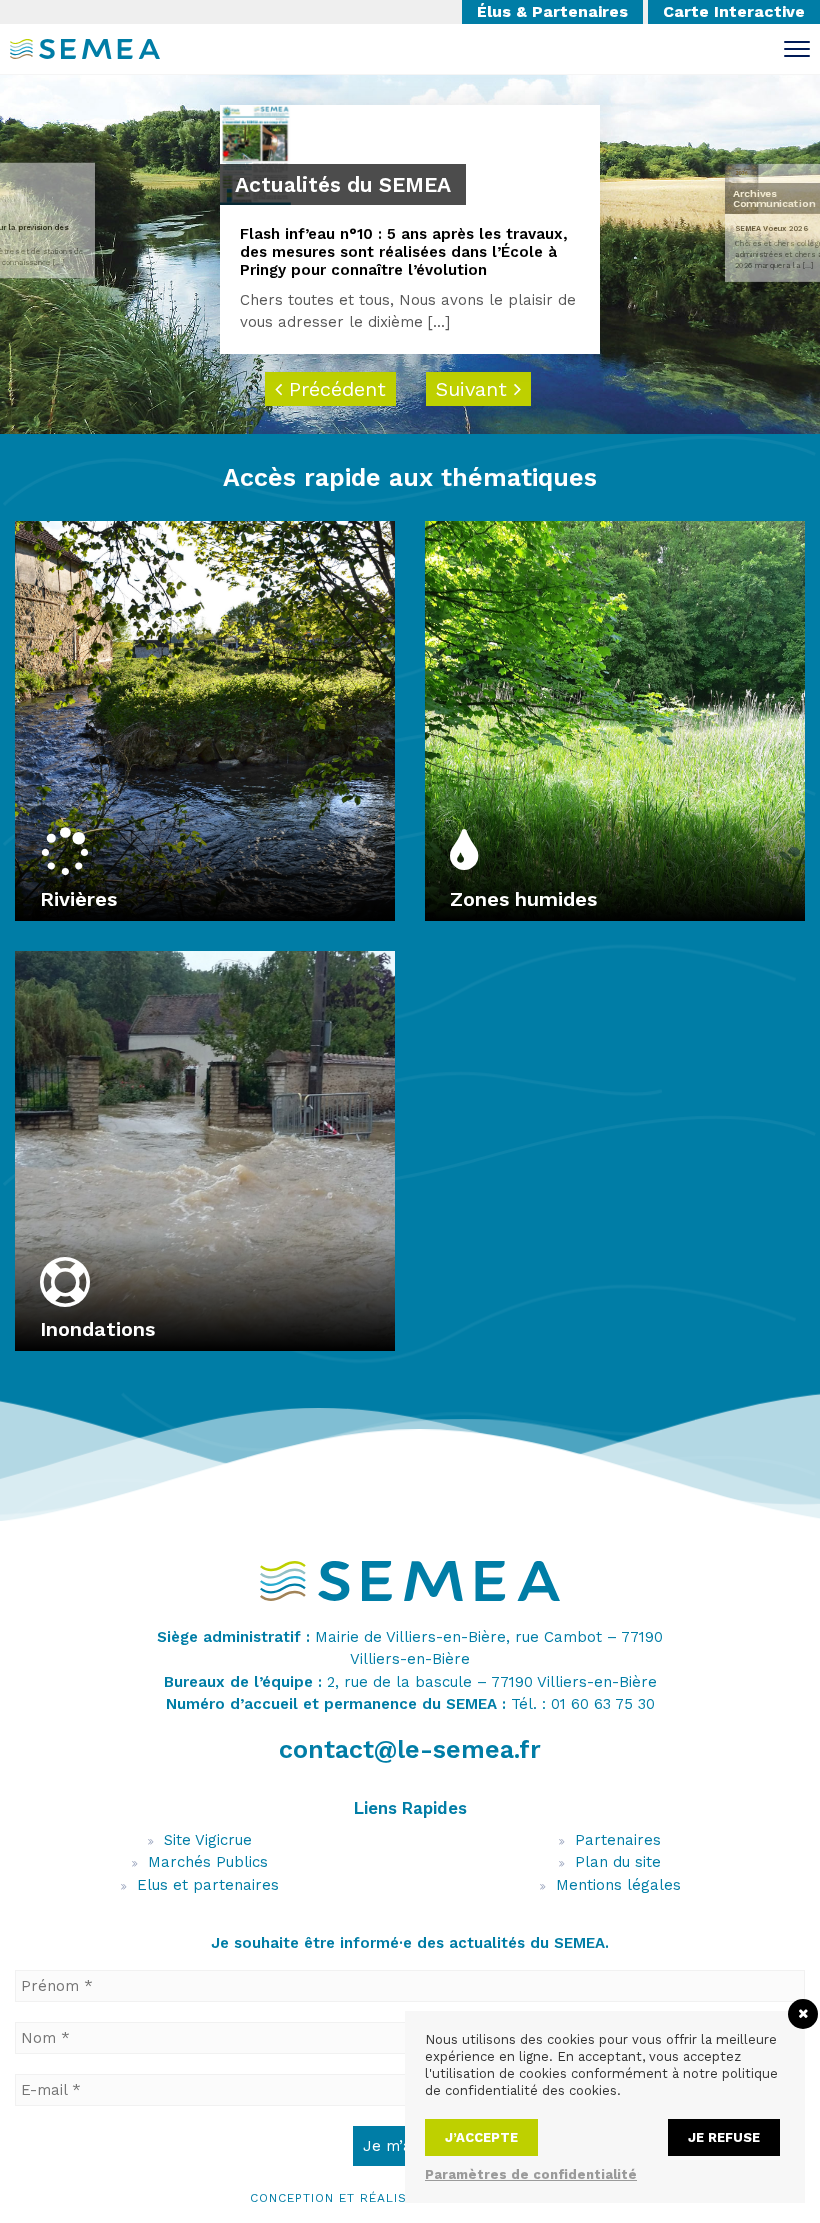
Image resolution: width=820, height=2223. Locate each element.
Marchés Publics (208, 1862)
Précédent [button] (334, 389)
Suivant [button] (475, 389)
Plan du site (618, 1862)
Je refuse (724, 2137)
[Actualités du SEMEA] (255, 154)
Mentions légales (618, 1885)
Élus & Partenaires (552, 11)
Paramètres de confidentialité (531, 2174)
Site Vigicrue (208, 1840)
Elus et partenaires (208, 1885)
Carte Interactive (734, 11)
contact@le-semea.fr (410, 1749)
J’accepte (481, 2137)
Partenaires (618, 1840)
